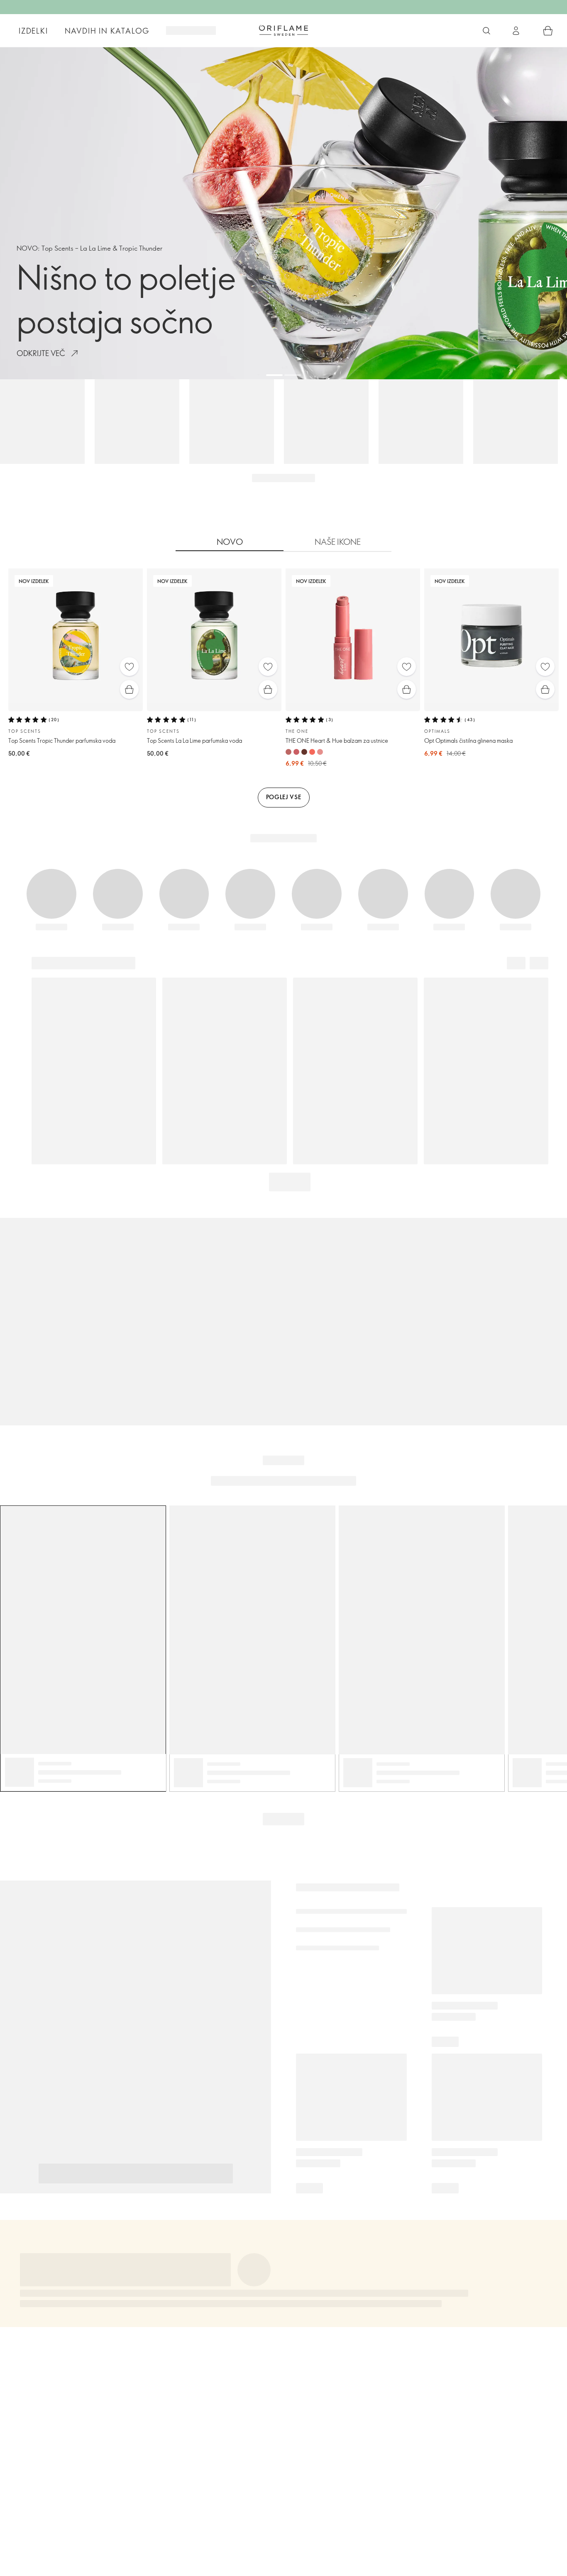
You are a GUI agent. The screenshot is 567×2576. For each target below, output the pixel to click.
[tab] (230, 542)
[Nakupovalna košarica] (548, 31)
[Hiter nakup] (129, 689)
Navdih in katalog (107, 31)
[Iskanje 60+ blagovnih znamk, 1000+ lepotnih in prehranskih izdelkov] (486, 31)
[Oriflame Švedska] (283, 30)
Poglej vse (284, 797)
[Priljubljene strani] (129, 667)
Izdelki (33, 31)
